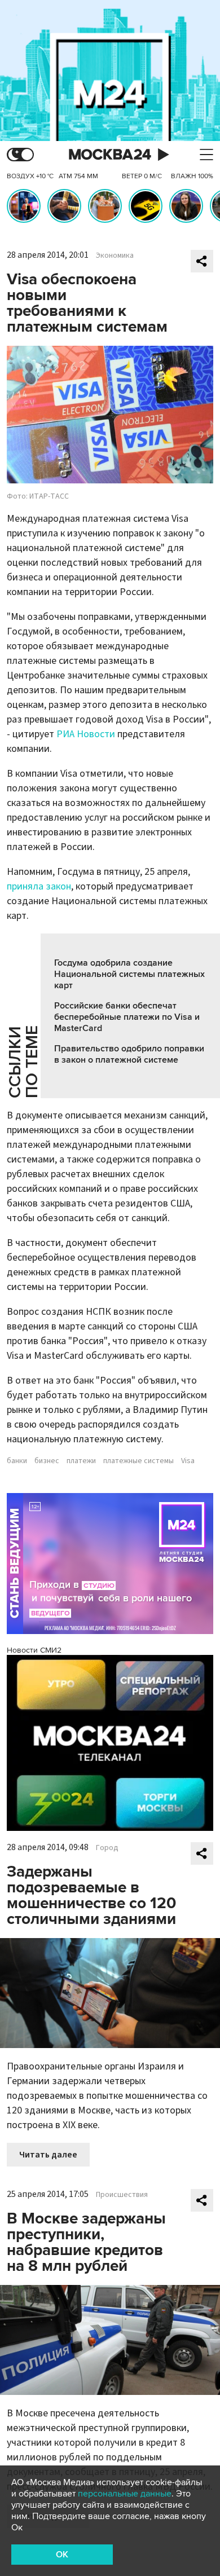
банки (17, 1461)
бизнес (47, 1461)
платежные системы (138, 1461)
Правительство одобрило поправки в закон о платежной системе (129, 1054)
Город (107, 1848)
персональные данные (125, 2494)
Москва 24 (110, 155)
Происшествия (122, 2195)
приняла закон (39, 886)
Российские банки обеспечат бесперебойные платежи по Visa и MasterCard (127, 1017)
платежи (81, 1461)
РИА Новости (86, 734)
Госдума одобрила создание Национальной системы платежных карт (129, 974)
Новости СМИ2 (34, 1650)
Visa (188, 1461)
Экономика (115, 256)
